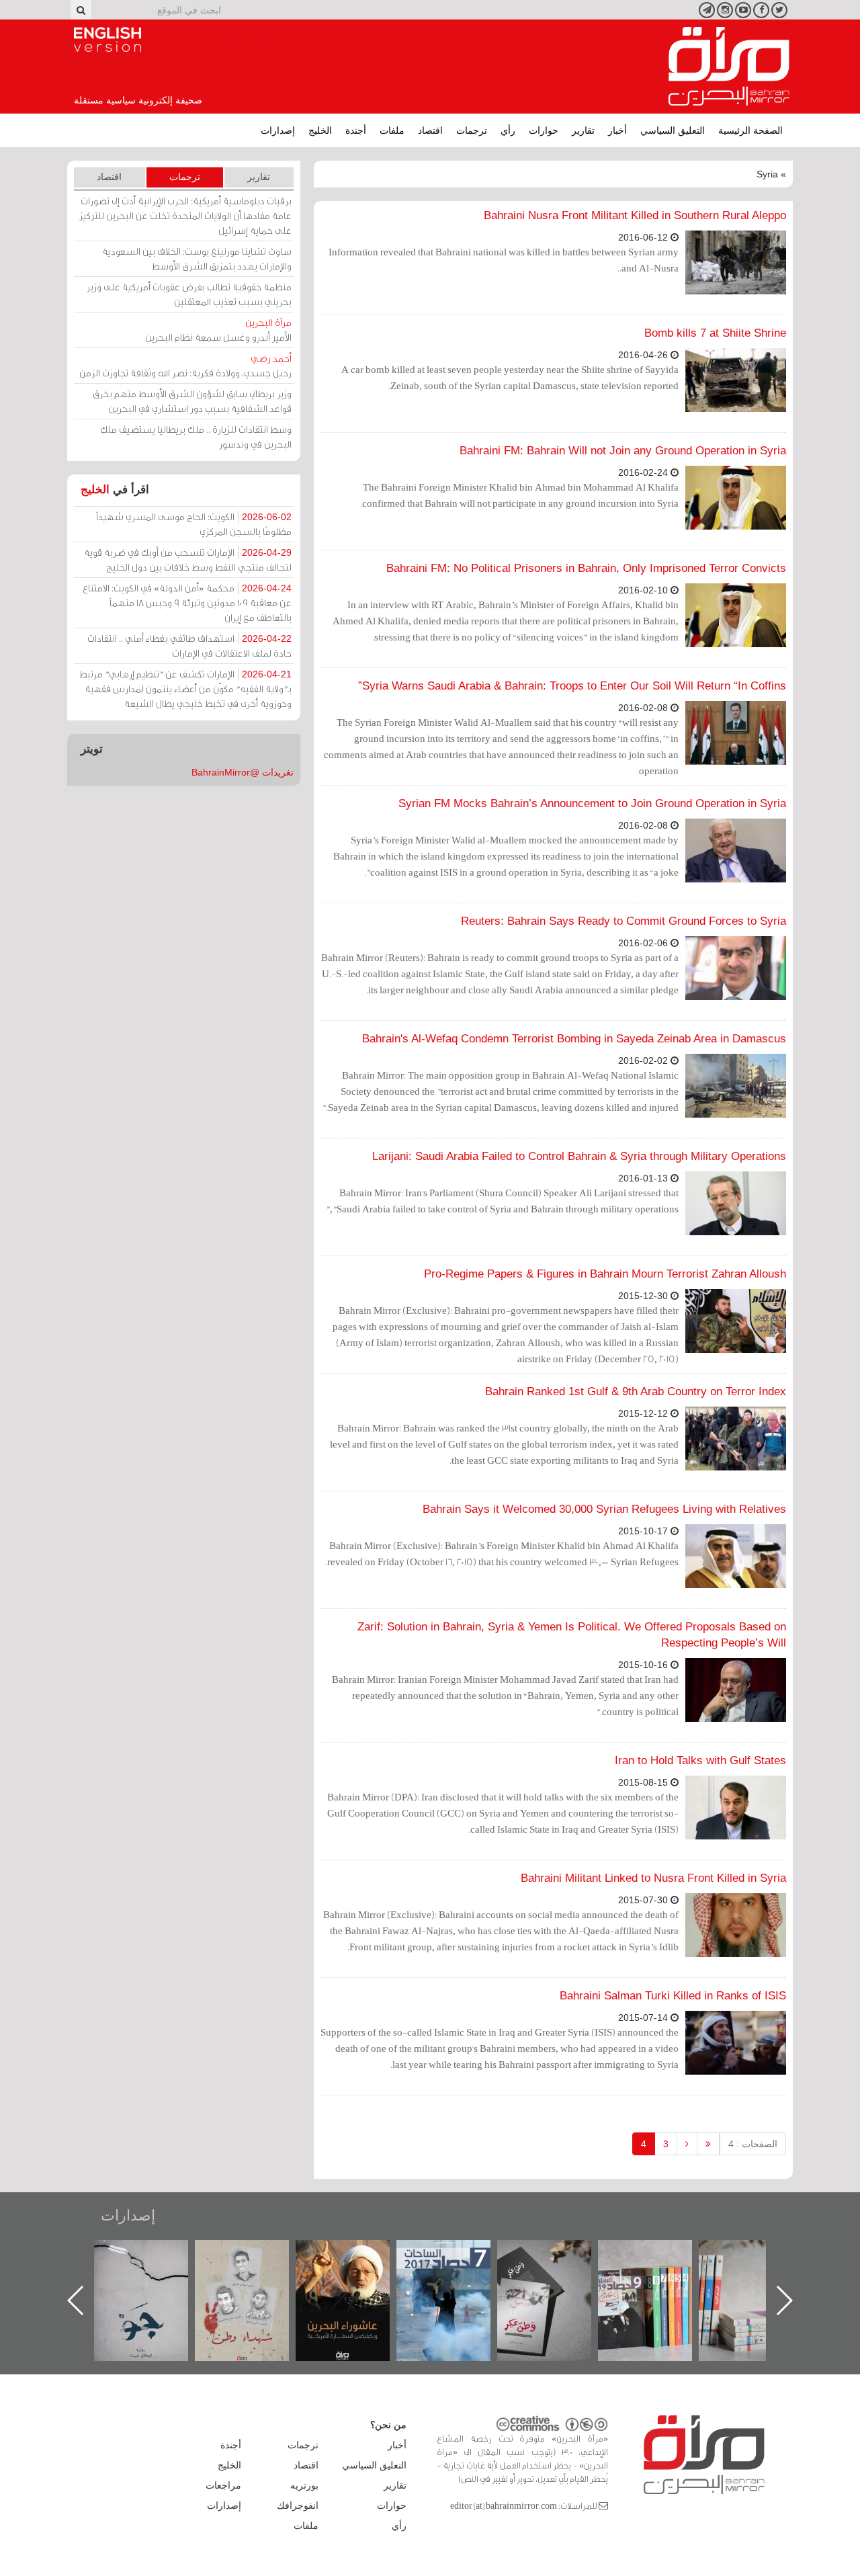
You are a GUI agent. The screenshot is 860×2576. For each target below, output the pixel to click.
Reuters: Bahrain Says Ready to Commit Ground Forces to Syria (623, 921)
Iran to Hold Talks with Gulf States (700, 1760)
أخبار (617, 130)
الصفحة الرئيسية (750, 130)
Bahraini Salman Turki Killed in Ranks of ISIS (673, 1996)
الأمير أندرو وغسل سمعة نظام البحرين (218, 330)
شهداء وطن (356, 2254)
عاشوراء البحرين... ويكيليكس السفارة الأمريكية (457, 2271)
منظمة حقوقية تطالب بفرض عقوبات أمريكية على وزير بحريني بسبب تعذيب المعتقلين (189, 294)
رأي (508, 130)
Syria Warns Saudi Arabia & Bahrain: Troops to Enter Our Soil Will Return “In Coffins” (572, 686)
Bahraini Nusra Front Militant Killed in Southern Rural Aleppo (635, 215)
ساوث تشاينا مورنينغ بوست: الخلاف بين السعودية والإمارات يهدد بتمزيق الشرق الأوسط (197, 258)
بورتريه (304, 2485)
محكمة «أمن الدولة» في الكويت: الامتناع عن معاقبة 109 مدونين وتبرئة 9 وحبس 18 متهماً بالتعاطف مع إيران (187, 603)
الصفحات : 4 (753, 2144)
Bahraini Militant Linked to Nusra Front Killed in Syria (653, 1878)
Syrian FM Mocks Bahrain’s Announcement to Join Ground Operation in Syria (592, 803)
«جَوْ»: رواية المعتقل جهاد (255, 2262)
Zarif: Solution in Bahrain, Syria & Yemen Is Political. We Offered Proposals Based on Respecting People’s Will (572, 1635)
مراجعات (223, 2485)
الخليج (320, 130)
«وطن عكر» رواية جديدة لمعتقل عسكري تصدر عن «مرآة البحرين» (658, 2279)
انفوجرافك (298, 2505)
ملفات (392, 130)
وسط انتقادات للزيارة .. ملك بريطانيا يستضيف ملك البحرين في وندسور (196, 437)
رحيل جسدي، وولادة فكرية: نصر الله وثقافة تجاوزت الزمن (185, 365)
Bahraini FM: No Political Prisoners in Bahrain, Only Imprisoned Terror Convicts (586, 568)
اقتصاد (430, 130)
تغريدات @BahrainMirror (243, 772)
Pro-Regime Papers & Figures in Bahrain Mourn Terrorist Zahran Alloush (605, 1274)
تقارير (583, 130)
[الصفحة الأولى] (708, 2144)
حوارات (544, 130)
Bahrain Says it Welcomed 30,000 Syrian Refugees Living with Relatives (604, 1509)
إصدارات (278, 130)
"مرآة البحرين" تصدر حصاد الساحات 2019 (759, 2271)
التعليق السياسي (673, 130)
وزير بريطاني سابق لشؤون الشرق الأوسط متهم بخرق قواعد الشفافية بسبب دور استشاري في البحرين (192, 401)
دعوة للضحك (155, 2254)
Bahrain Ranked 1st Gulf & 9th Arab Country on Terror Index (636, 1391)
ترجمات (472, 130)
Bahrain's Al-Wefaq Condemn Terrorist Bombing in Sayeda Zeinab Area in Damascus (574, 1039)
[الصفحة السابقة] (687, 2144)
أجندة (356, 130)
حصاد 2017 (558, 2254)
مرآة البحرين (729, 67)
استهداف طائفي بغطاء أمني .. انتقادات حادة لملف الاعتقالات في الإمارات (189, 646)
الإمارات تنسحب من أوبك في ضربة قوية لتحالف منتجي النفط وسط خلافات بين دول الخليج (188, 559)
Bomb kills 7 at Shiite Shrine (715, 333)
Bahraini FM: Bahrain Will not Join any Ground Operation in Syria (623, 451)
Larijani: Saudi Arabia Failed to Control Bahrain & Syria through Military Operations (579, 1156)
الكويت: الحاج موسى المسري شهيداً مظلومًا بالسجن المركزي (194, 524)
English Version (107, 40)
